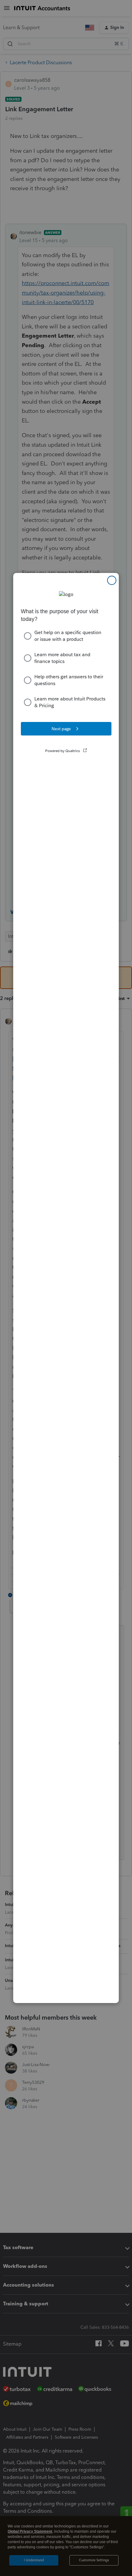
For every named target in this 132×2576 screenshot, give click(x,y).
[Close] (112, 580)
